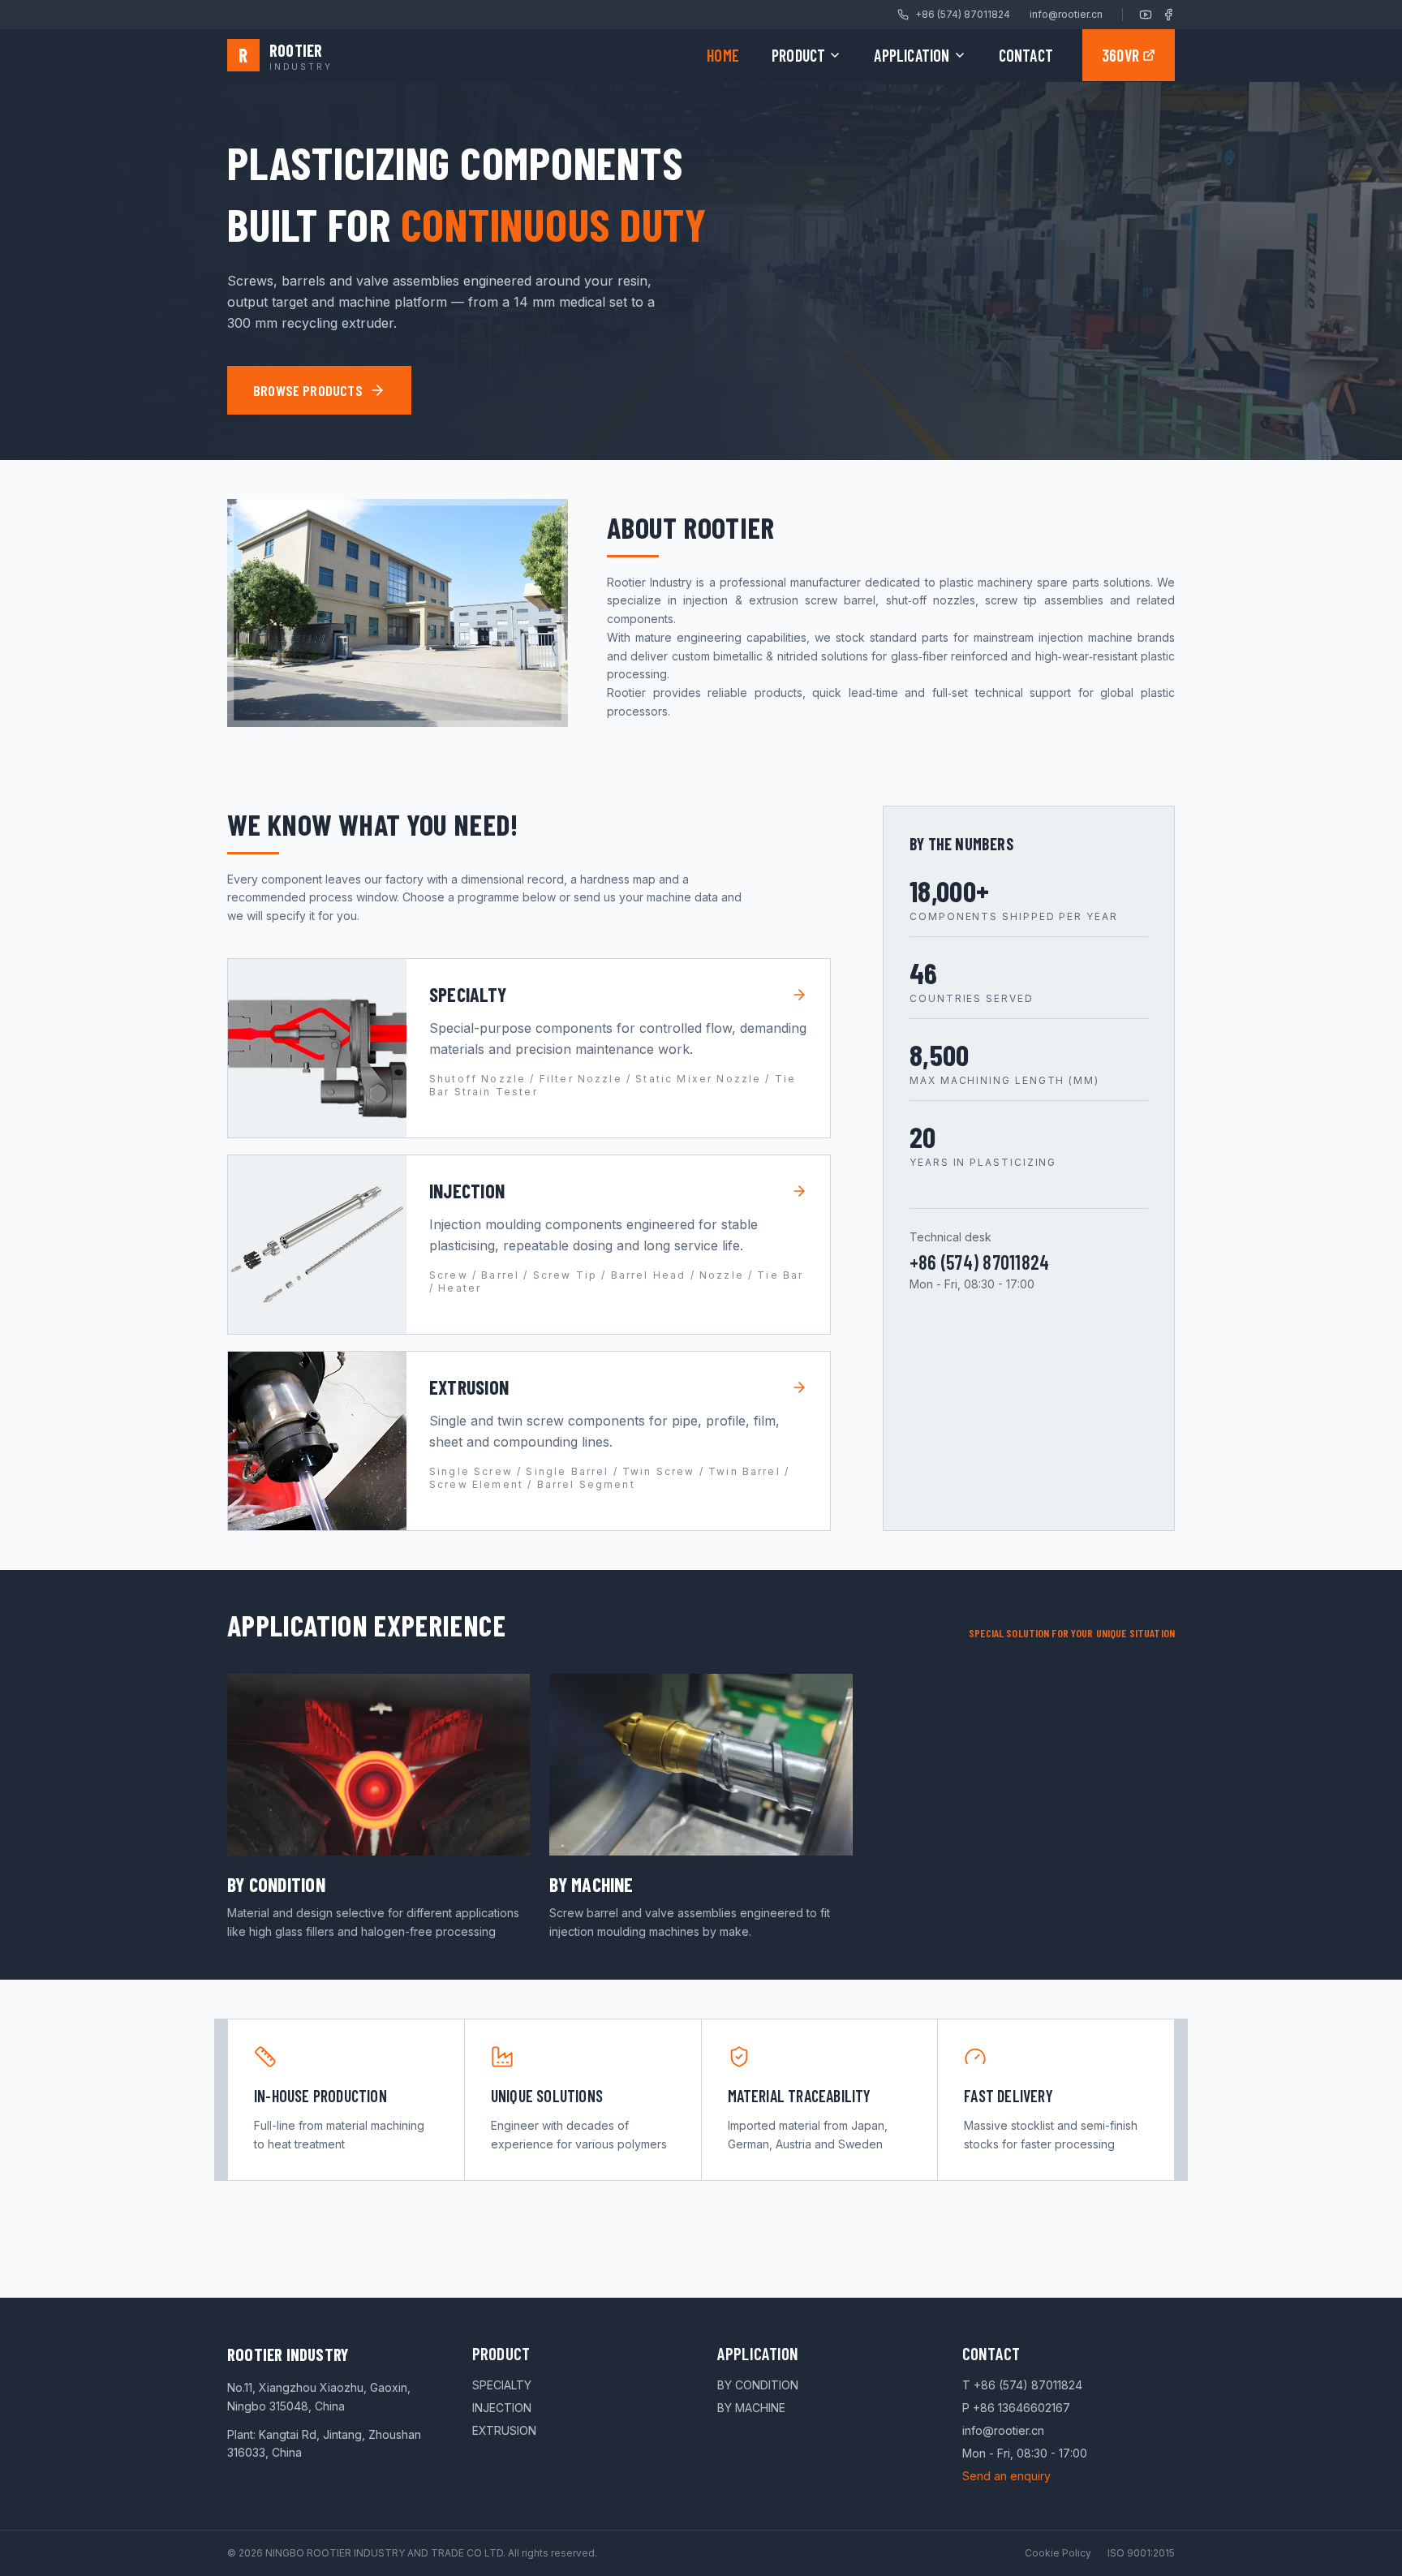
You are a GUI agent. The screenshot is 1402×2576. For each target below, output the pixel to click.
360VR (1120, 55)
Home (723, 55)
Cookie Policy (1058, 2553)
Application (912, 55)
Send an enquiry (1006, 2476)
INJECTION (502, 2408)
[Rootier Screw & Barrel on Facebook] (1168, 15)
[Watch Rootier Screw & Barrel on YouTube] (398, 613)
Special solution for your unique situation (1072, 1633)
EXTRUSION (504, 2430)
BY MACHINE (751, 2408)
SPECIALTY (502, 2385)
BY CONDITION (758, 2385)
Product (798, 55)
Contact (1026, 55)
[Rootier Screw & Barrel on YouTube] (1146, 15)
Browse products (308, 390)
